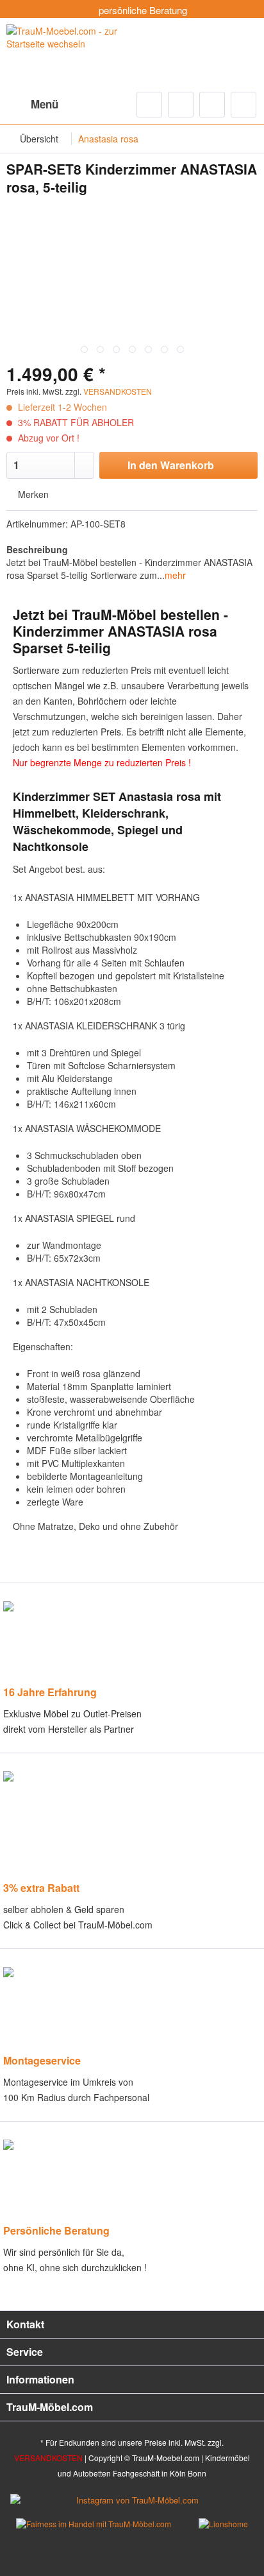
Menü (45, 104)
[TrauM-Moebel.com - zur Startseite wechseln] (69, 53)
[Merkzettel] (181, 105)
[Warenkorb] (243, 105)
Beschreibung (37, 549)
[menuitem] (32, 105)
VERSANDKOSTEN (118, 391)
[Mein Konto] (212, 105)
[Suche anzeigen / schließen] (149, 105)
